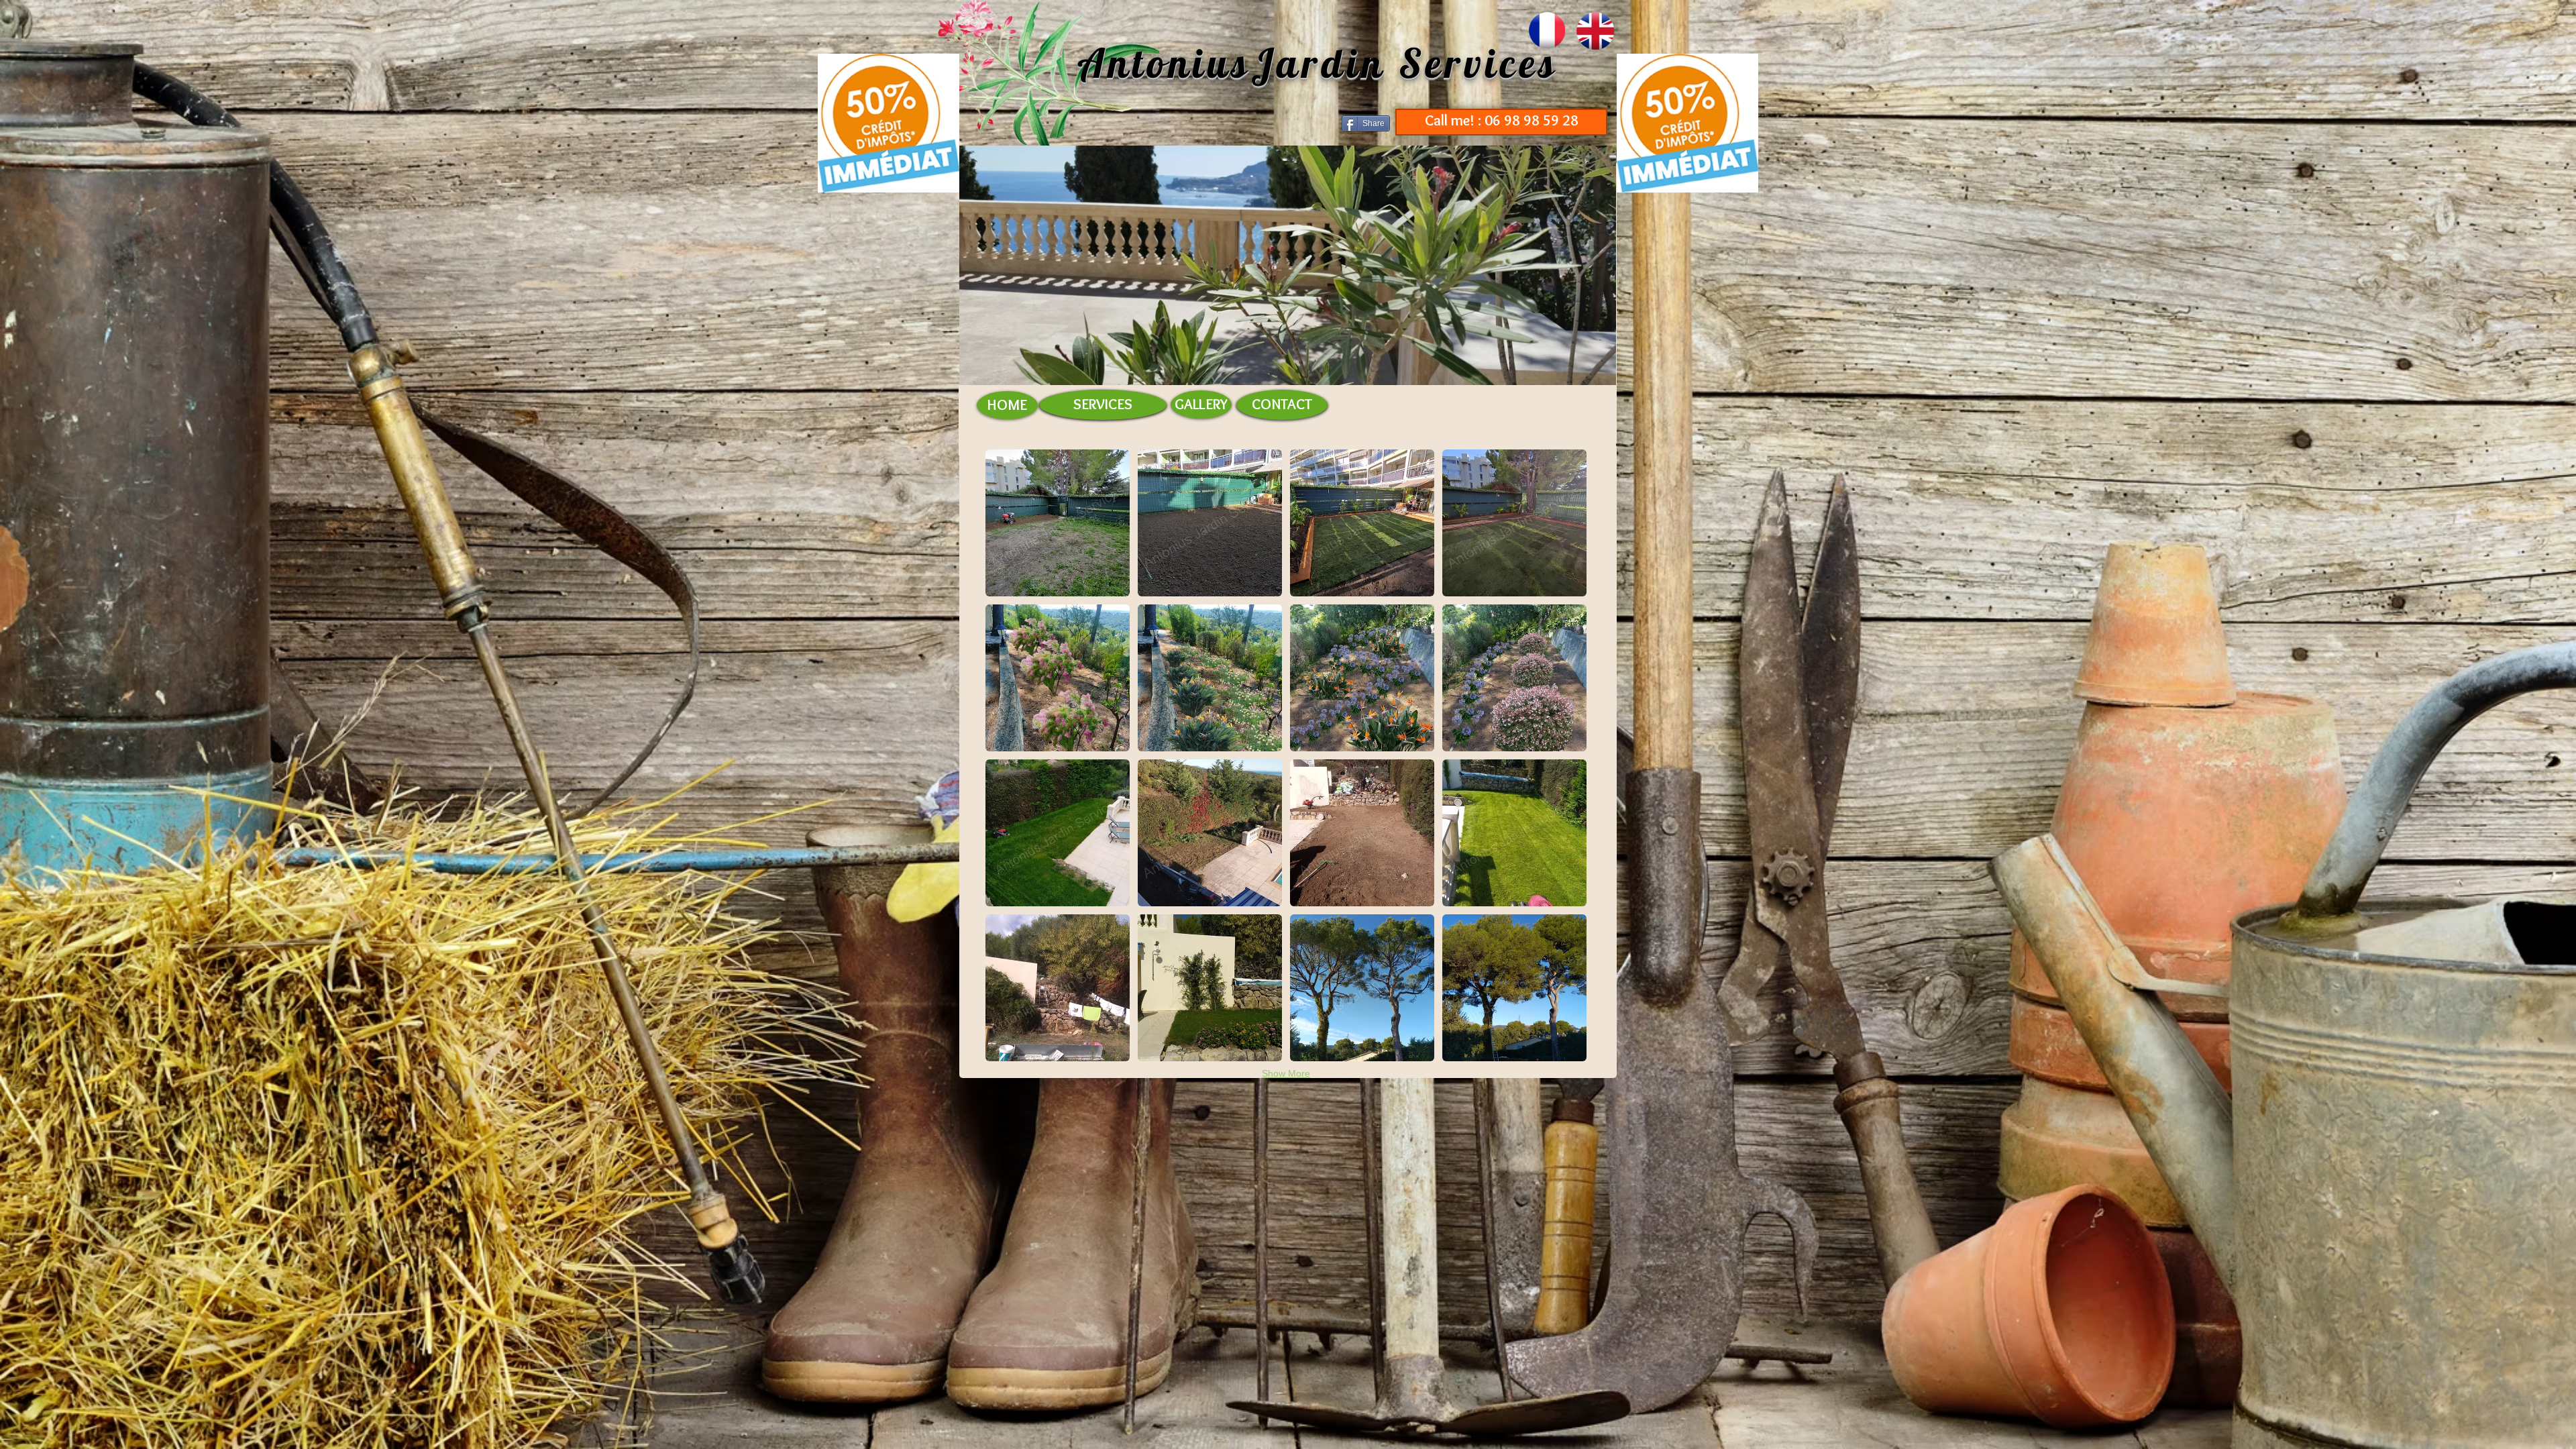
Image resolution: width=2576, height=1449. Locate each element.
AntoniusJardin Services (1318, 63)
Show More (1286, 1073)
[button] (1058, 523)
